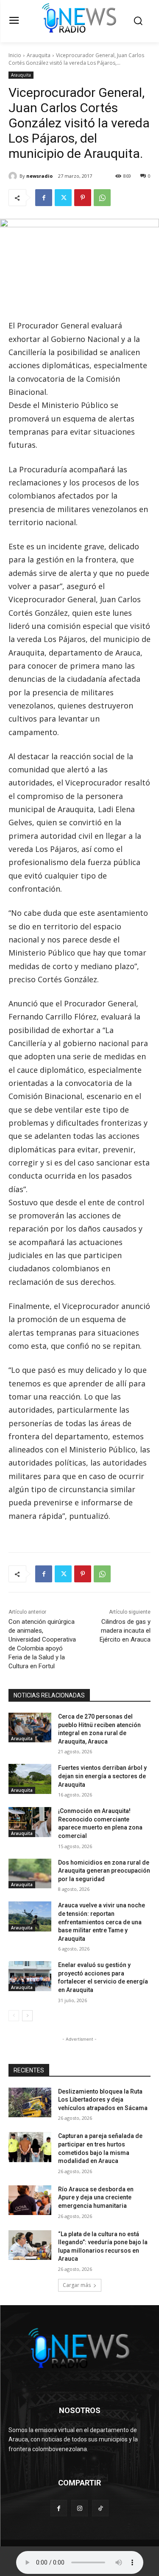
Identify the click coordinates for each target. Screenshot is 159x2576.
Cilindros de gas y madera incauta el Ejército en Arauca (125, 1631)
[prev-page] (14, 2016)
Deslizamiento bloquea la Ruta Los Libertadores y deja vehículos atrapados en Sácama (103, 2100)
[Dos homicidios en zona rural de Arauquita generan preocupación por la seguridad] (30, 1873)
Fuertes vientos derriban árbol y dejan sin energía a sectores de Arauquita (102, 1776)
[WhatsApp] (102, 198)
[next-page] (27, 2016)
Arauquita (39, 55)
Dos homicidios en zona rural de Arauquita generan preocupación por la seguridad (104, 1871)
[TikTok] (100, 2508)
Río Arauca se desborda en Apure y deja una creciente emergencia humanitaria (96, 2197)
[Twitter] (63, 198)
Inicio (15, 55)
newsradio (39, 176)
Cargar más (77, 2285)
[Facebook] (44, 198)
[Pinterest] (83, 198)
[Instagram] (79, 2508)
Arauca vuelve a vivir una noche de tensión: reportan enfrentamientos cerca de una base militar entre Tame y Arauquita (102, 1922)
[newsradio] (14, 176)
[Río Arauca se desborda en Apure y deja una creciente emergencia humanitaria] (30, 2200)
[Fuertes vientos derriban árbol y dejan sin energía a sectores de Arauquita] (30, 1779)
